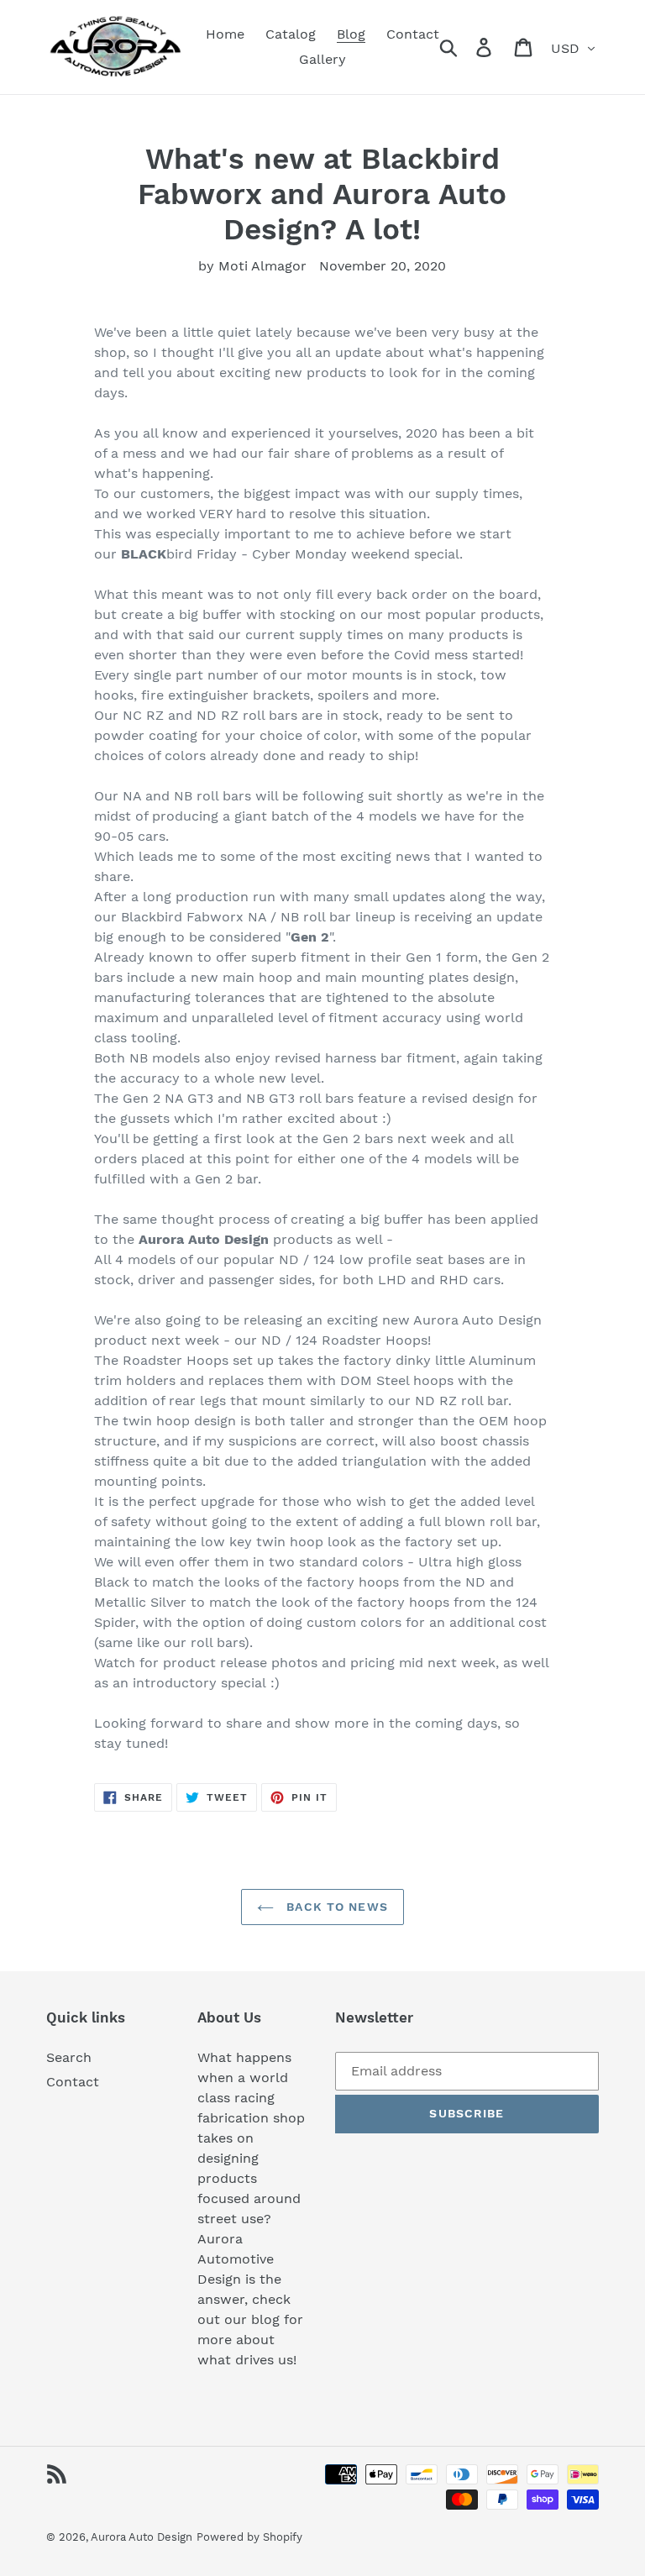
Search (69, 2057)
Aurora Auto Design (142, 2537)
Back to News (335, 1907)
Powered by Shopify (249, 2537)
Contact (73, 2082)
